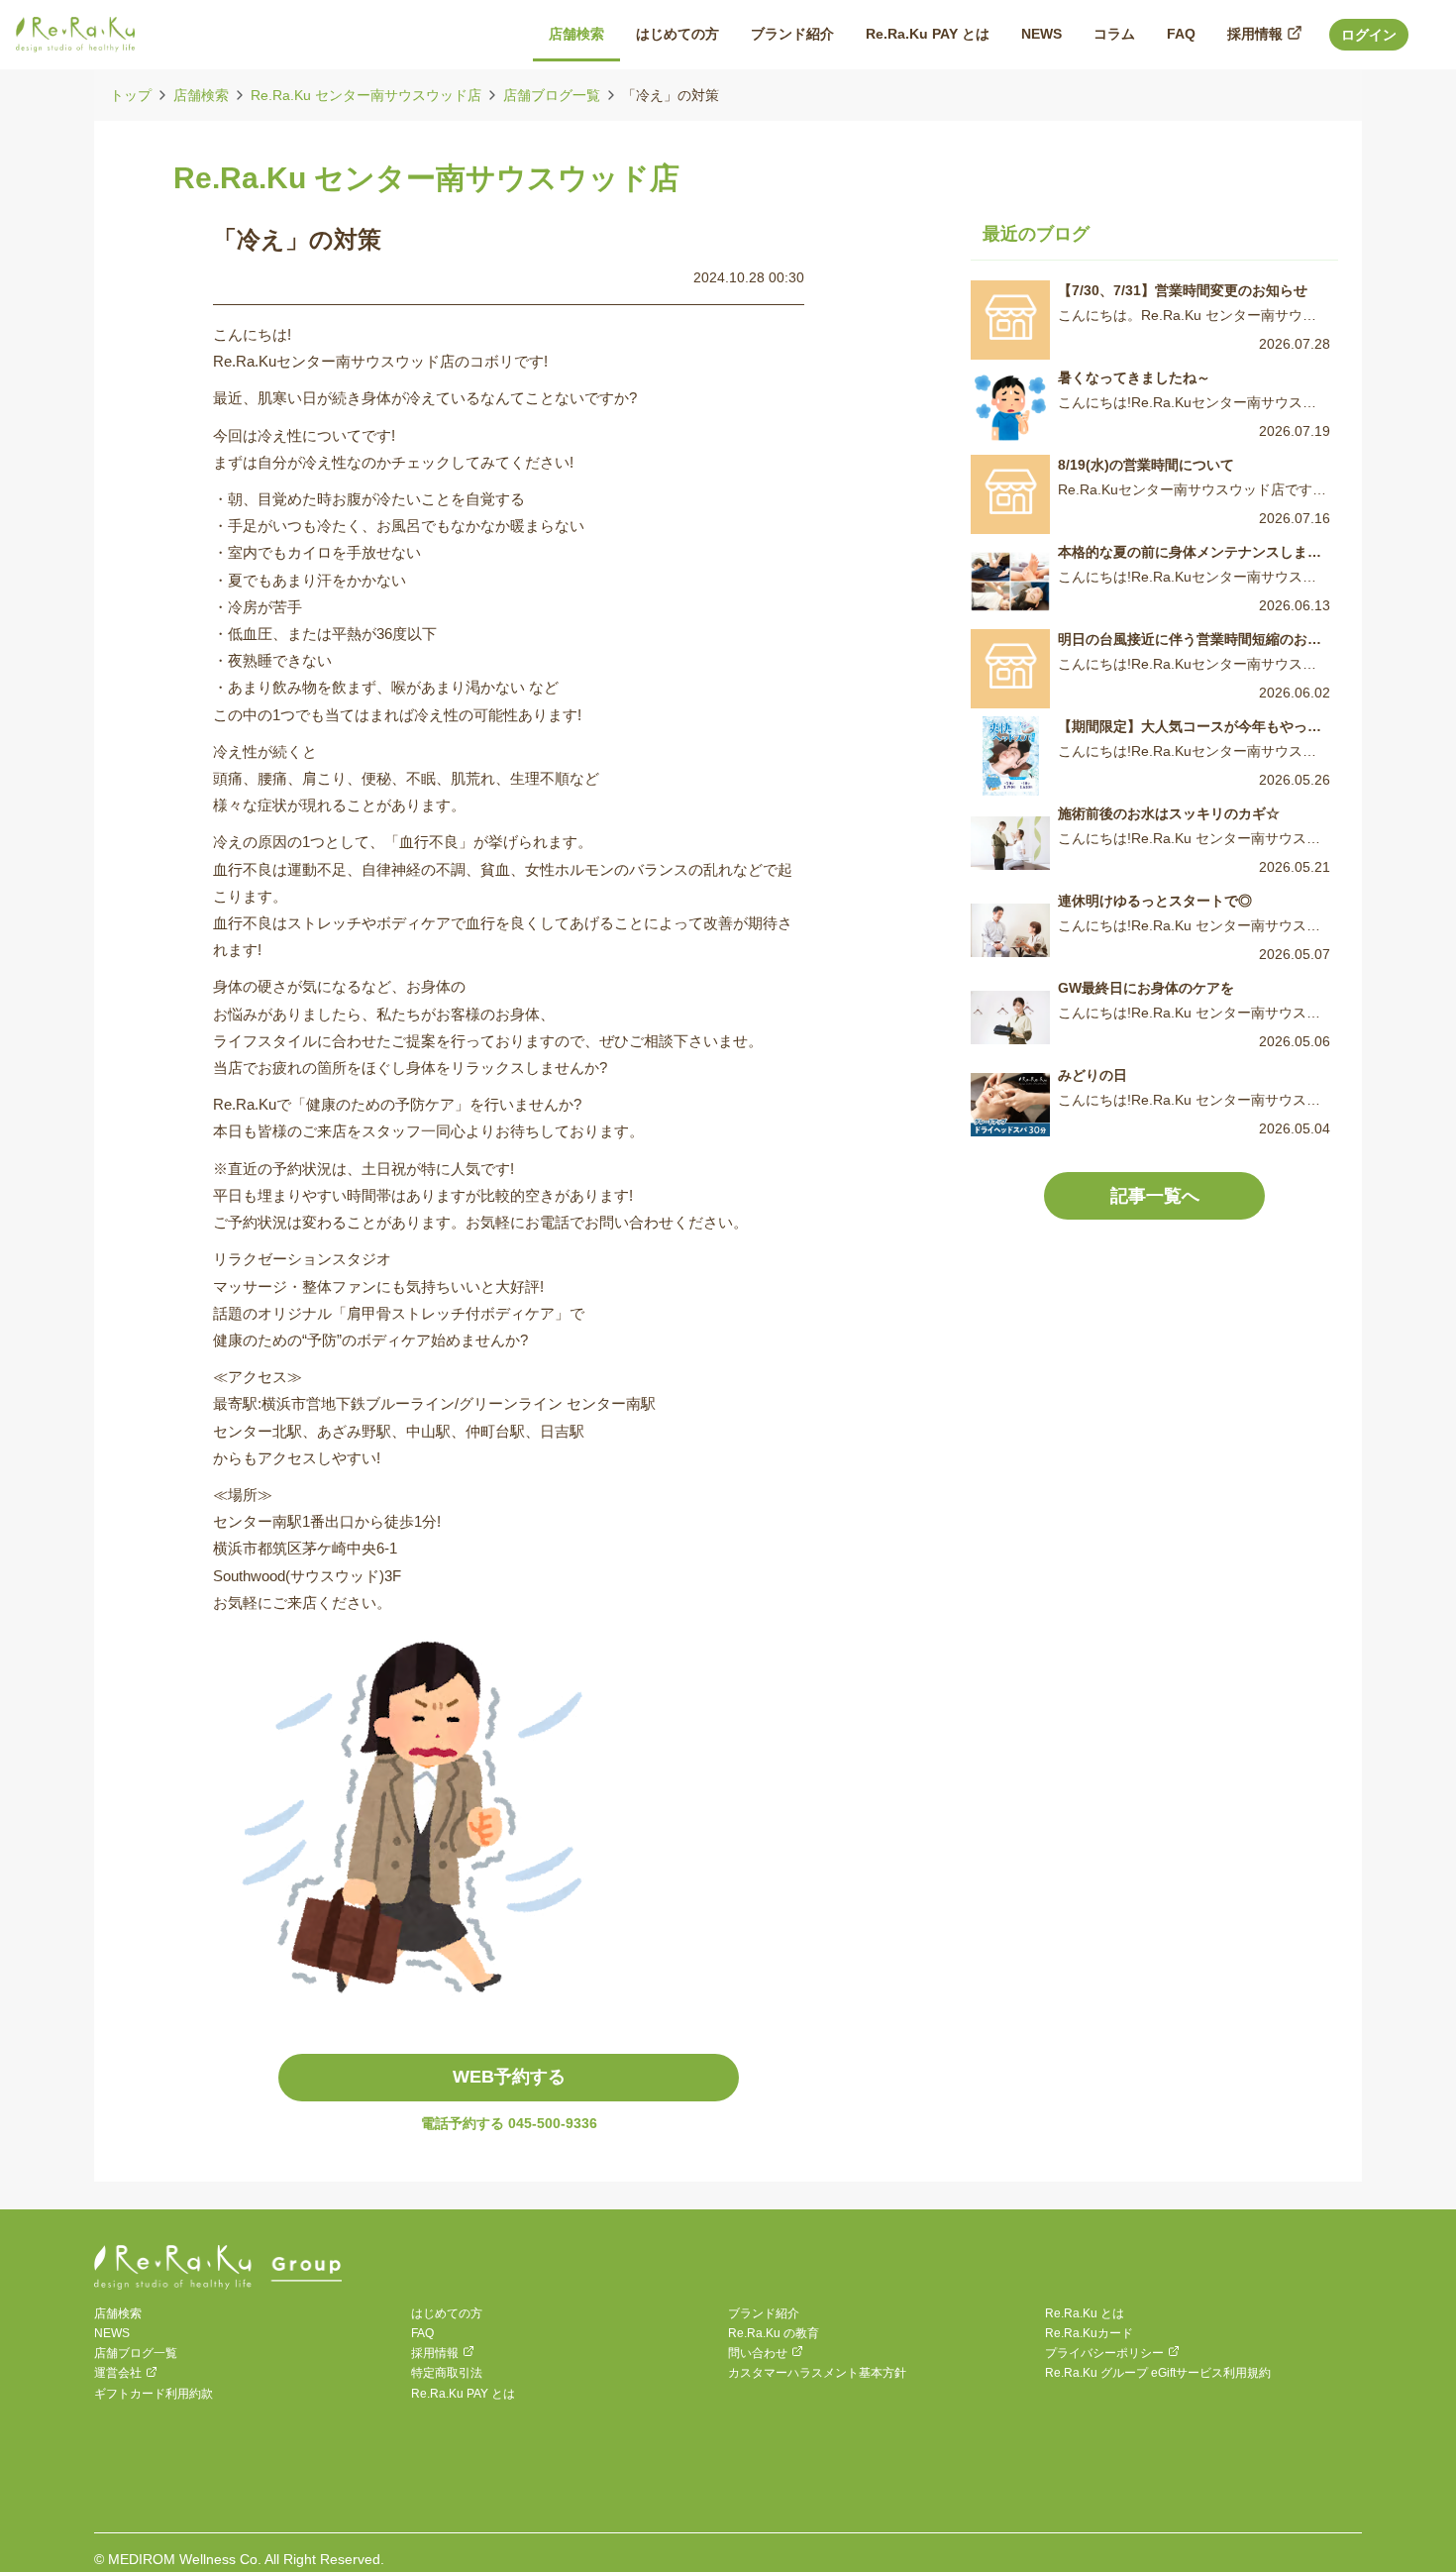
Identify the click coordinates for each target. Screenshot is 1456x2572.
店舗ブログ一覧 (552, 95)
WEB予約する (509, 2077)
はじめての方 (447, 2313)
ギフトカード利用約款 (154, 2394)
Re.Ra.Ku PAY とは (463, 2394)
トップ (131, 95)
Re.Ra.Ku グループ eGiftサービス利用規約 (1158, 2373)
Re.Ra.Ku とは (1085, 2313)
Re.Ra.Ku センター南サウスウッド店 (366, 95)
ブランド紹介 (764, 2313)
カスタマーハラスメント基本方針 (817, 2373)
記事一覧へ (1155, 1196)
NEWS (112, 2333)
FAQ (422, 2333)
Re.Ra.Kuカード (1089, 2333)
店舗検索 (201, 95)
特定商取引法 (447, 2373)
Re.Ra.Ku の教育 (774, 2333)
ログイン (1369, 35)
